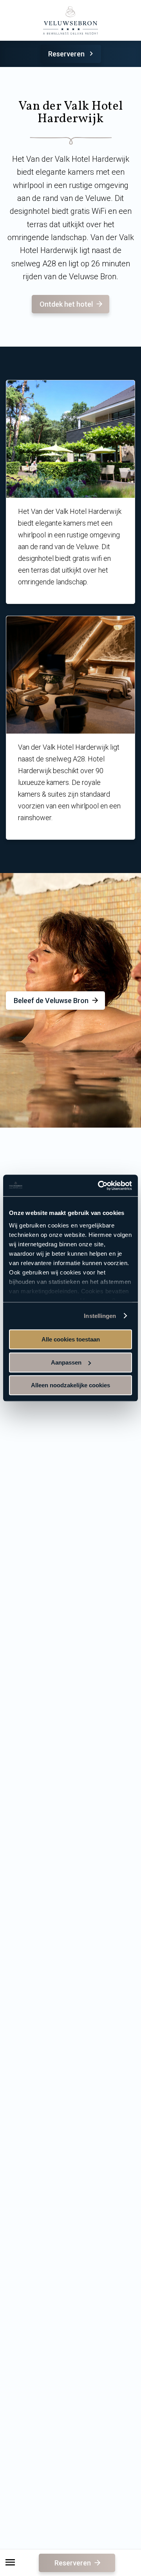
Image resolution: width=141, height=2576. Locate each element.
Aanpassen (66, 1362)
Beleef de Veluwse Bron (51, 1001)
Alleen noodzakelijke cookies (70, 1385)
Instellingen (100, 1316)
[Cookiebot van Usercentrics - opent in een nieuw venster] (99, 1186)
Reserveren (66, 54)
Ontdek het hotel (66, 304)
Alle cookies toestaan (71, 1339)
